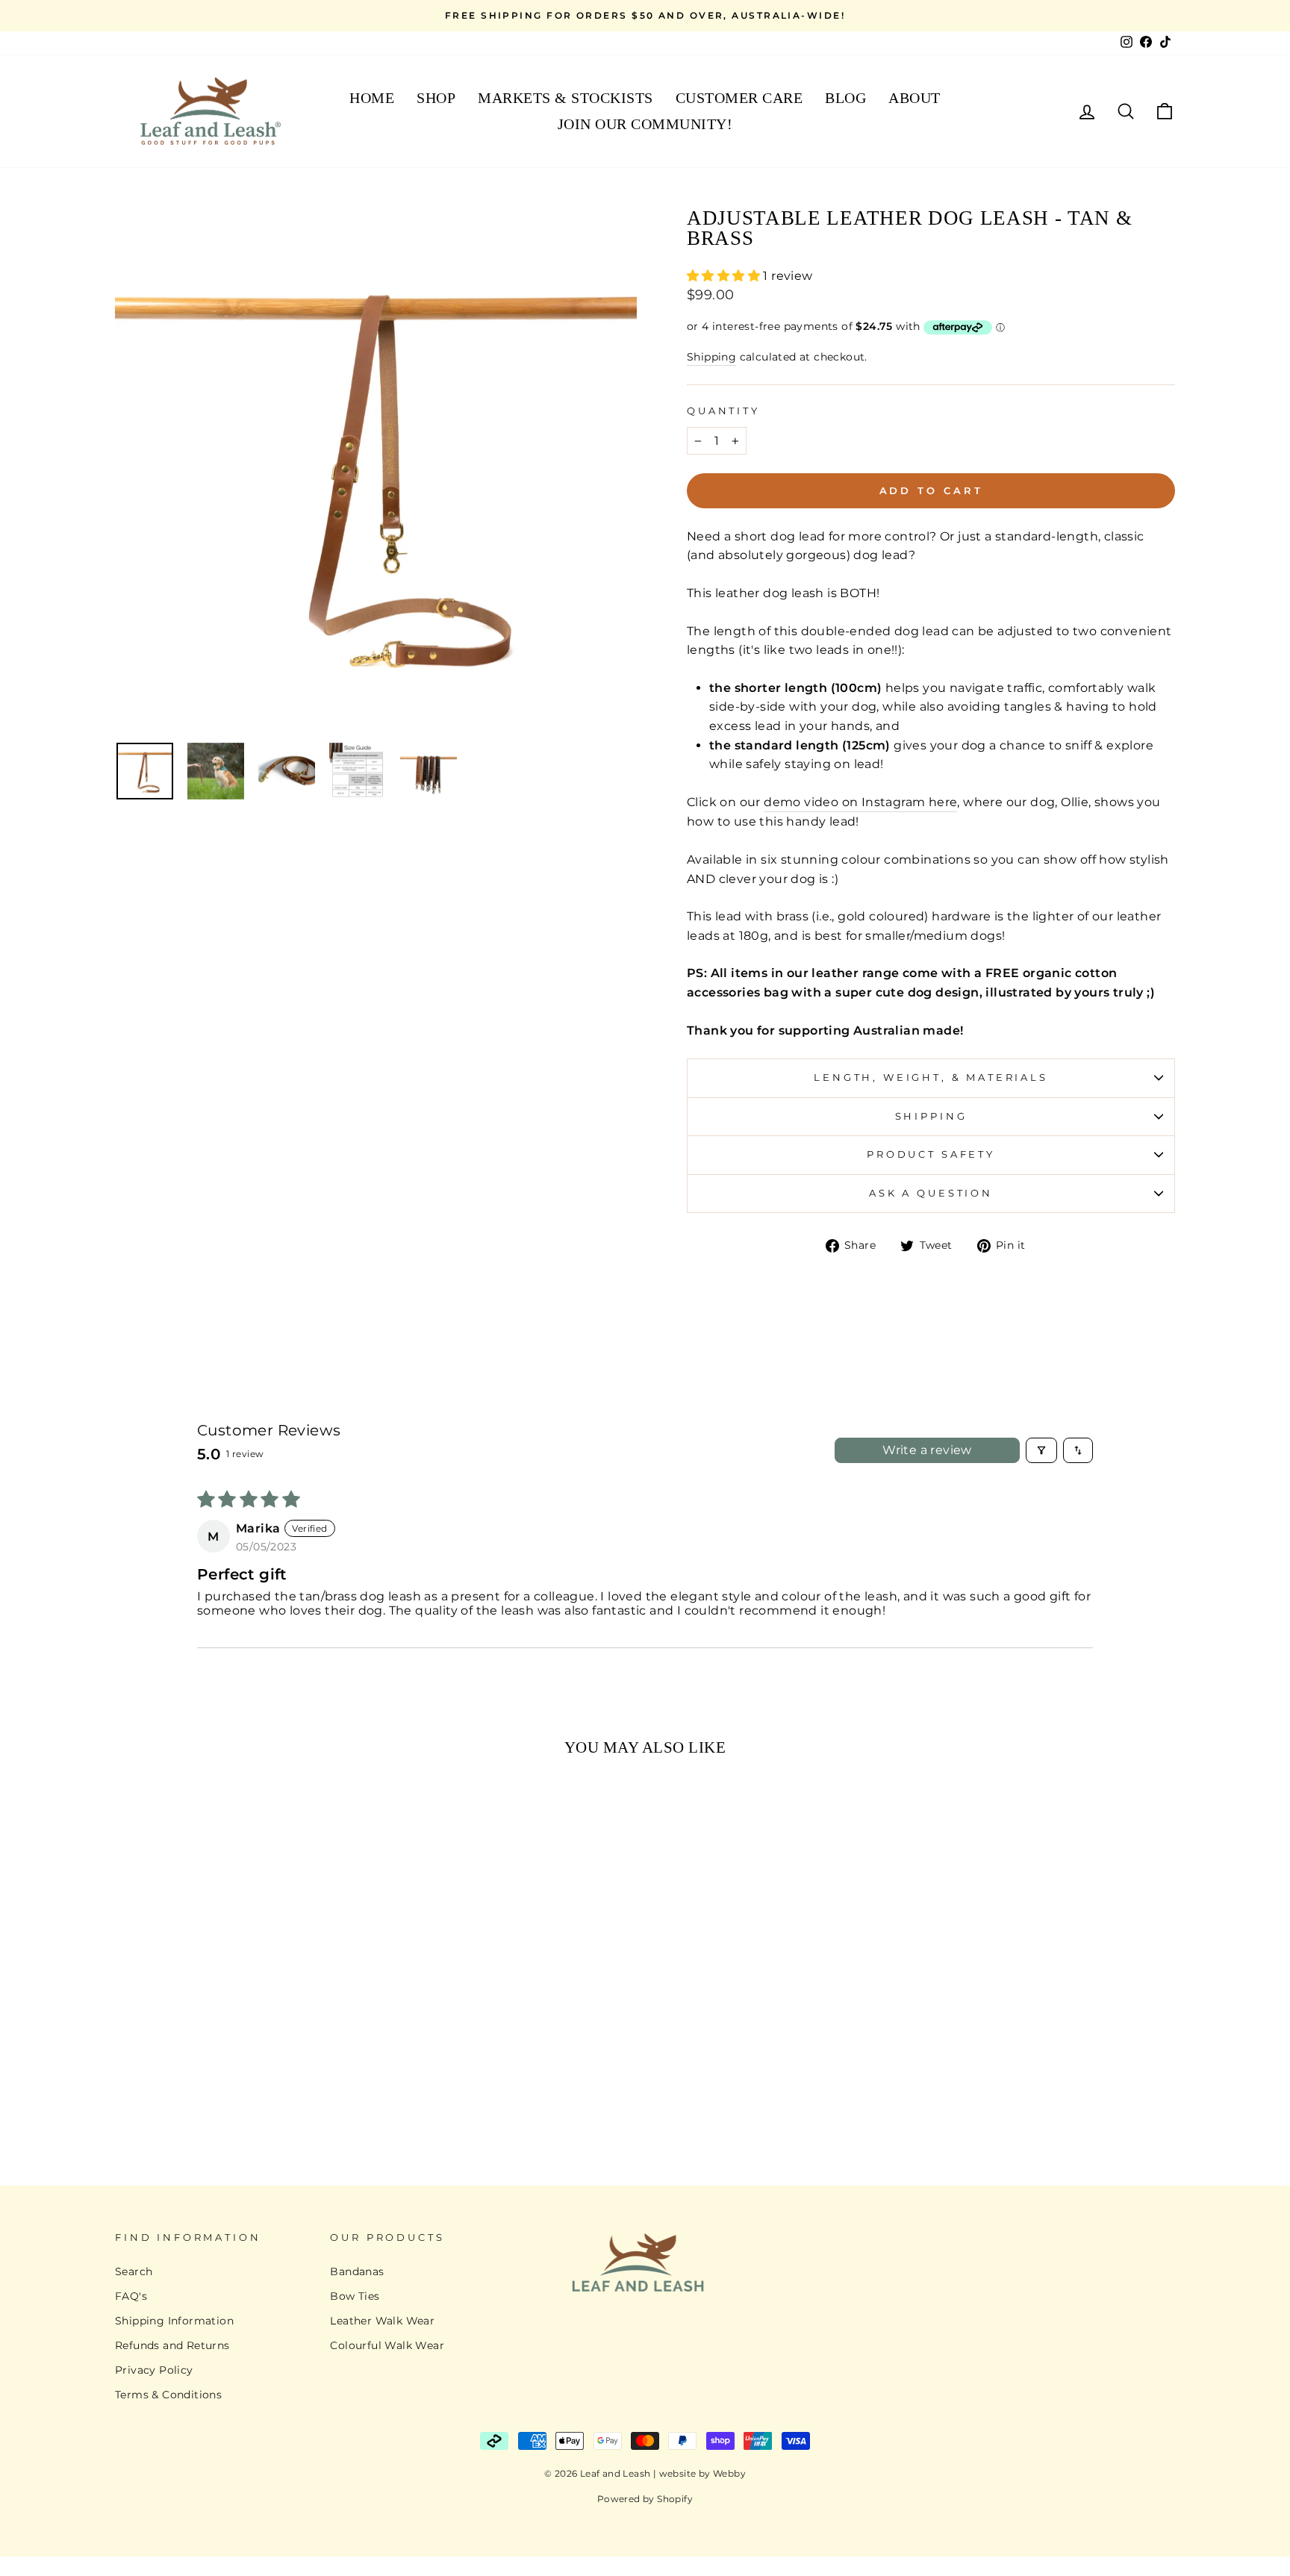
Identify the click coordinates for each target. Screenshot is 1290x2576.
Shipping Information (174, 2321)
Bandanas (357, 2271)
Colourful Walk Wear (387, 2345)
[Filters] (1041, 1450)
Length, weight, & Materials (931, 1078)
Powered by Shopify (645, 2499)
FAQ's (131, 2296)
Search (134, 2271)
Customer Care (739, 98)
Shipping (711, 357)
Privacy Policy (154, 2370)
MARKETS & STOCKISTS (565, 98)
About (914, 98)
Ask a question (931, 1193)
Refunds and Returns (172, 2345)
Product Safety (931, 1154)
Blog (845, 98)
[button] (725, 276)
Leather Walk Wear (382, 2321)
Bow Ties (355, 2296)
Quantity (723, 411)
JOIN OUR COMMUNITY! (645, 124)
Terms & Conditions (168, 2395)
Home (372, 98)
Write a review (927, 1450)
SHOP (436, 98)
